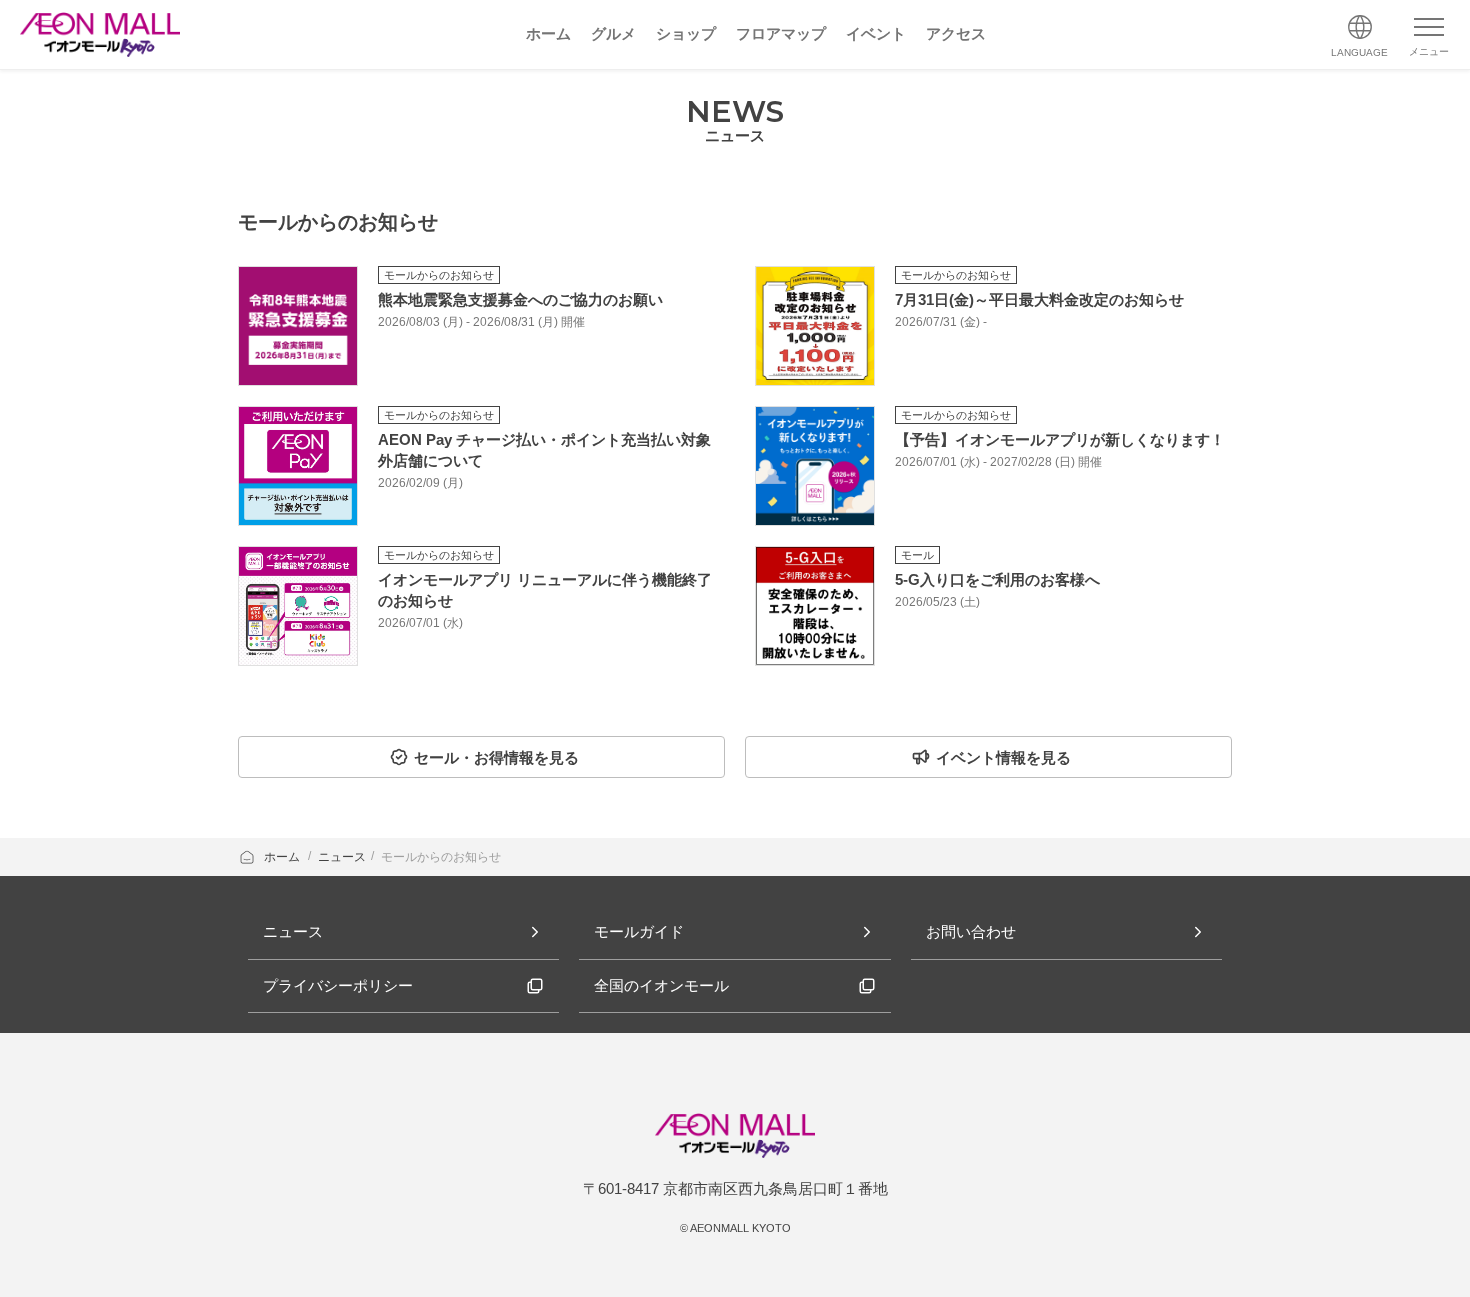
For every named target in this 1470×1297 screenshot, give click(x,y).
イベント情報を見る (1003, 757)
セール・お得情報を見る (496, 757)
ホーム (283, 857)
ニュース (342, 857)
